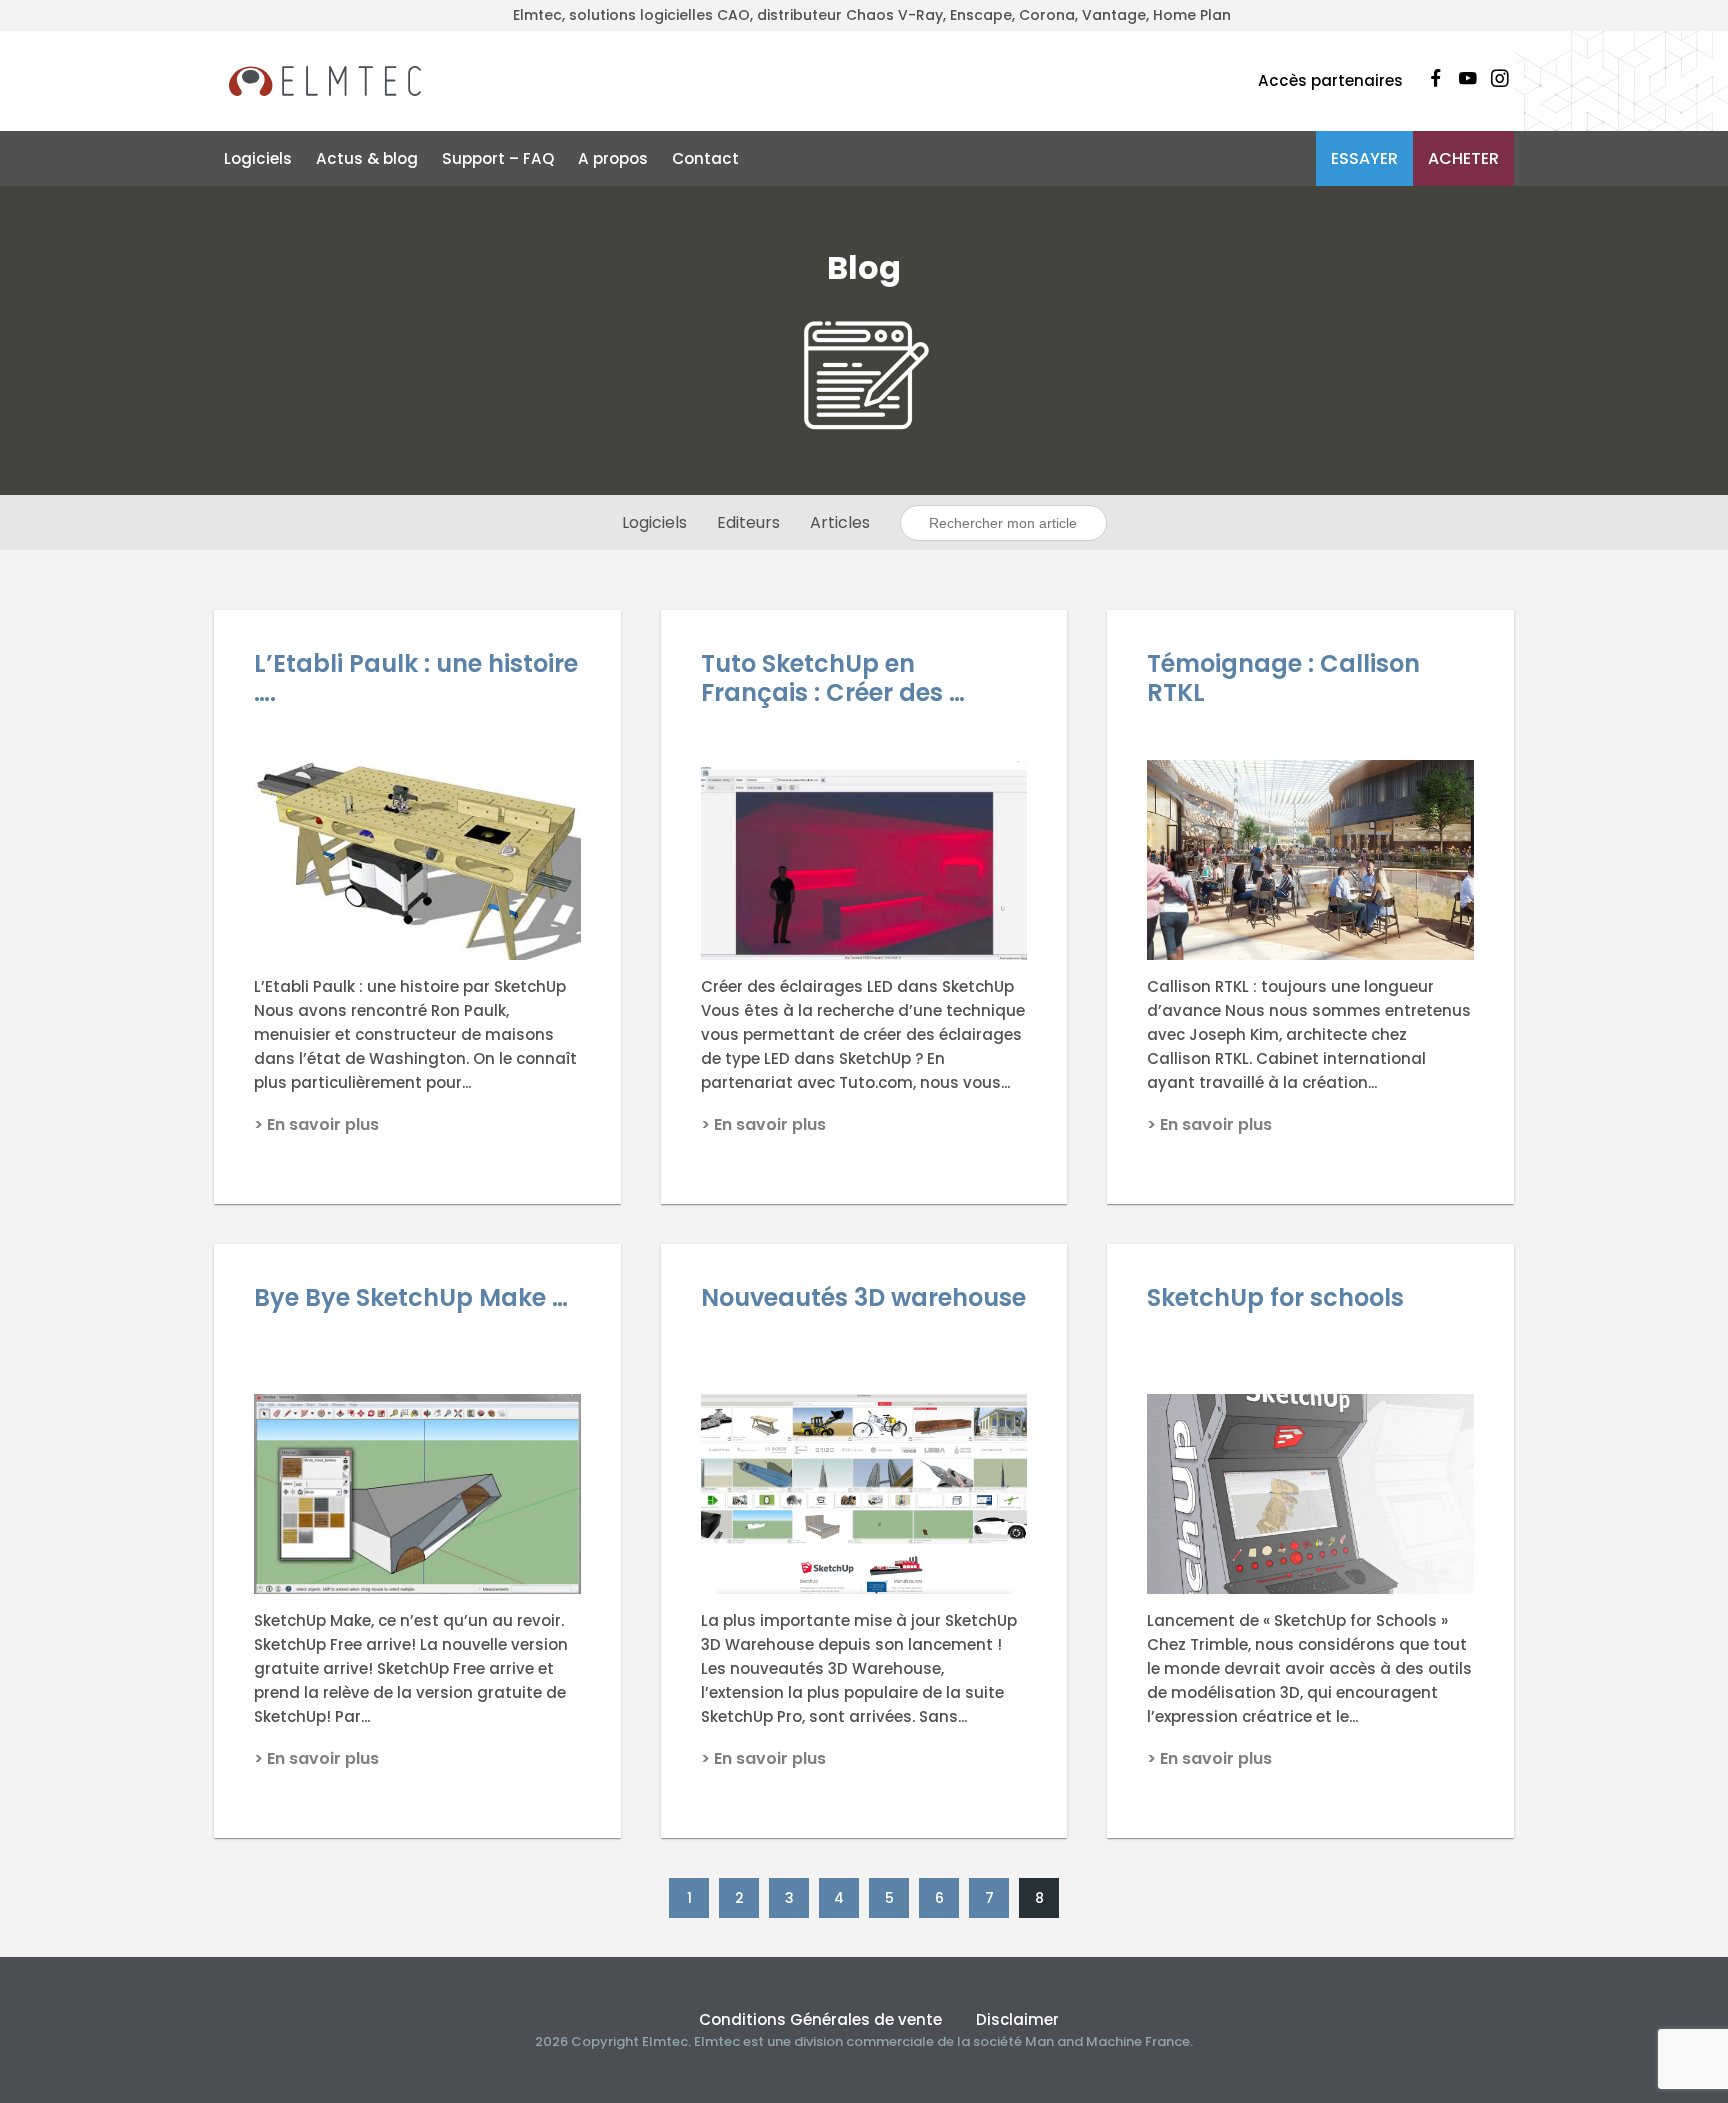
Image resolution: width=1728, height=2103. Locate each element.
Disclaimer (1017, 2019)
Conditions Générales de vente (820, 2019)
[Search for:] (1003, 523)
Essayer (1364, 158)
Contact (705, 158)
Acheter (1463, 158)
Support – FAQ (498, 158)
